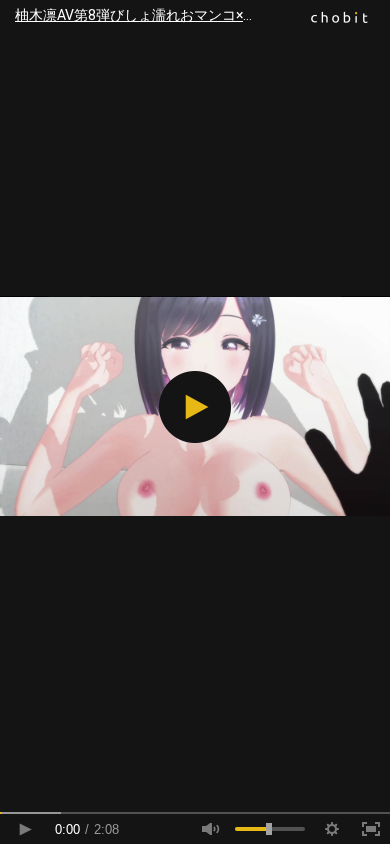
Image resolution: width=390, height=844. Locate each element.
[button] (195, 407)
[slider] (195, 813)
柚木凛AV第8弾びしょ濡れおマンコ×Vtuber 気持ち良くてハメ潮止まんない (202, 15)
